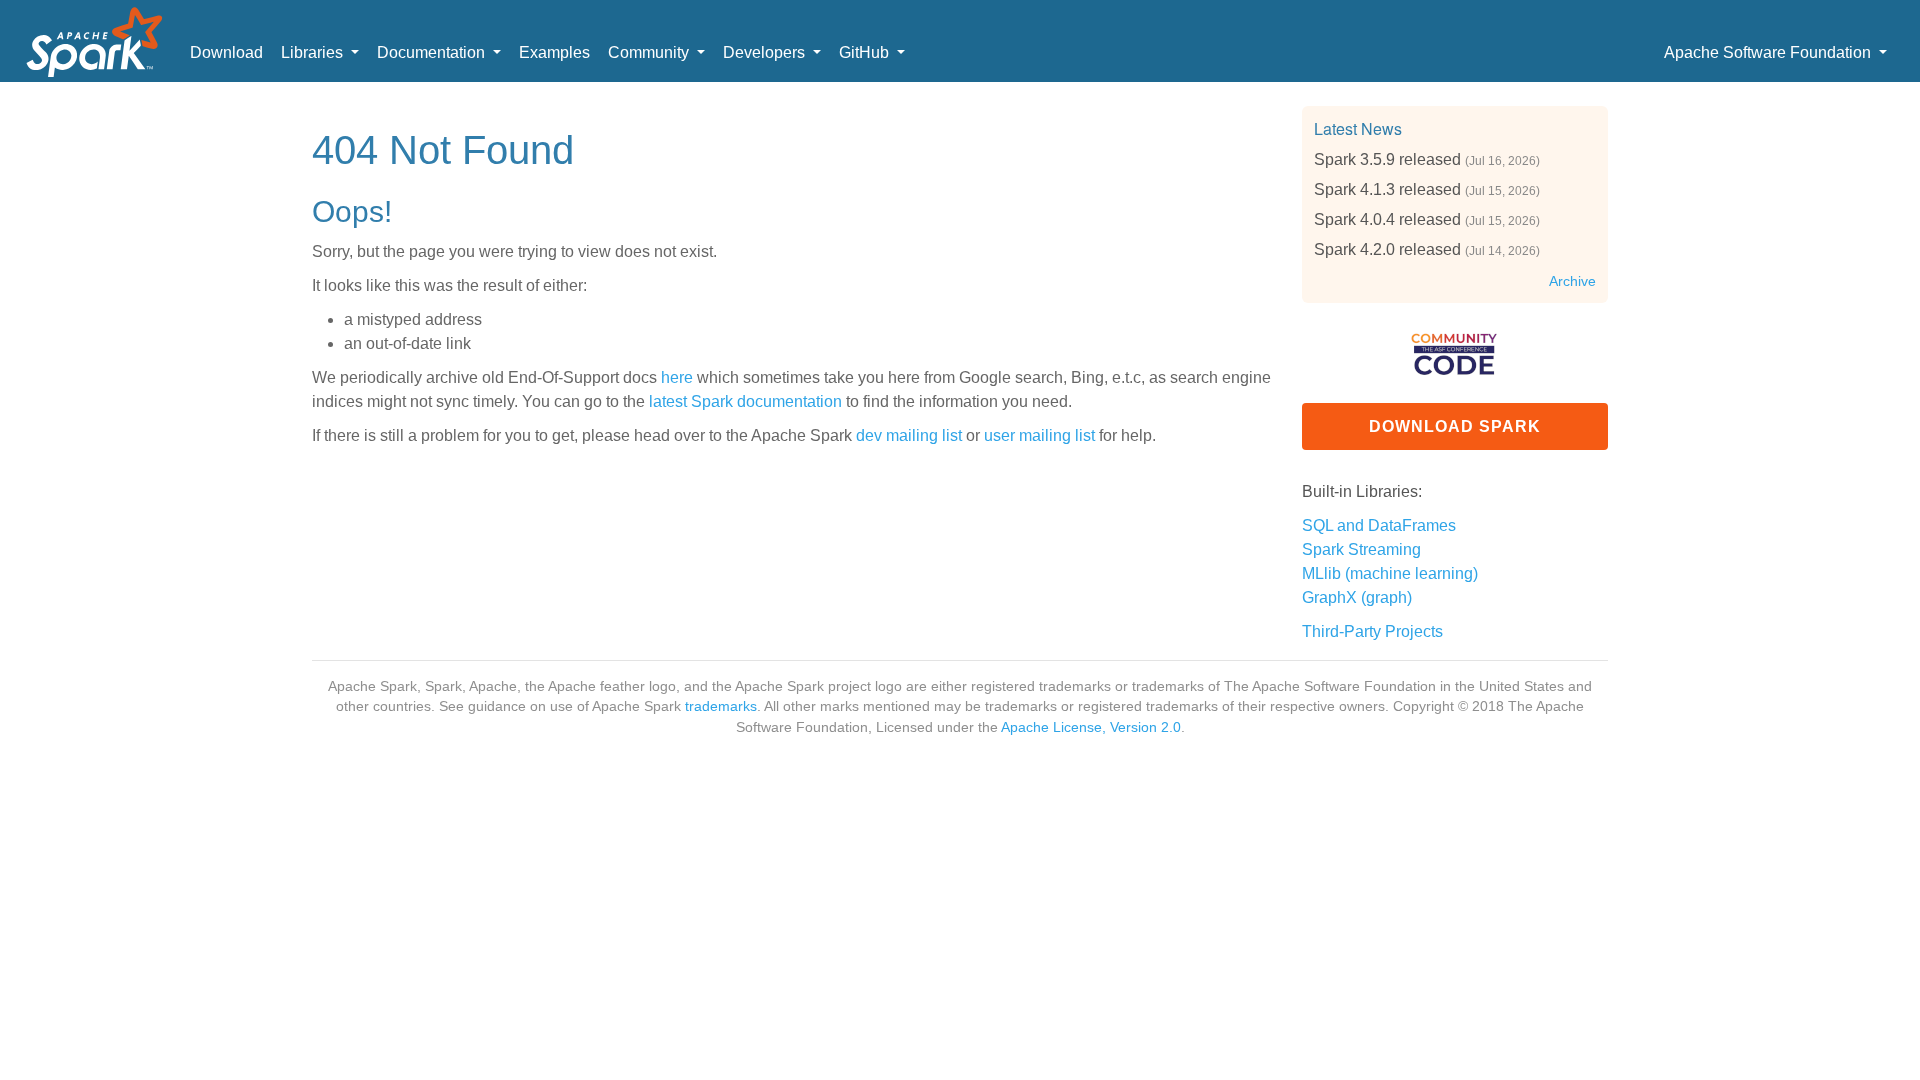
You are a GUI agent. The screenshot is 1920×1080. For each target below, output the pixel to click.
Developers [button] (766, 52)
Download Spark (1455, 426)
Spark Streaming (1361, 549)
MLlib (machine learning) (1390, 573)
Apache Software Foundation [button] (1769, 52)
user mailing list (1039, 435)
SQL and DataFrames (1379, 525)
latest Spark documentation (745, 401)
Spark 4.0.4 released (1387, 219)
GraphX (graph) (1357, 597)
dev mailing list (909, 435)
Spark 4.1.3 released (1387, 189)
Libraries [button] (314, 52)
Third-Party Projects (1372, 631)
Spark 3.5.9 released (1387, 159)
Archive (1572, 281)
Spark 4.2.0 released (1387, 249)
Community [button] (650, 52)
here (677, 377)
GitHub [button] (866, 52)
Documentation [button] (433, 52)
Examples (554, 52)
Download (226, 52)
